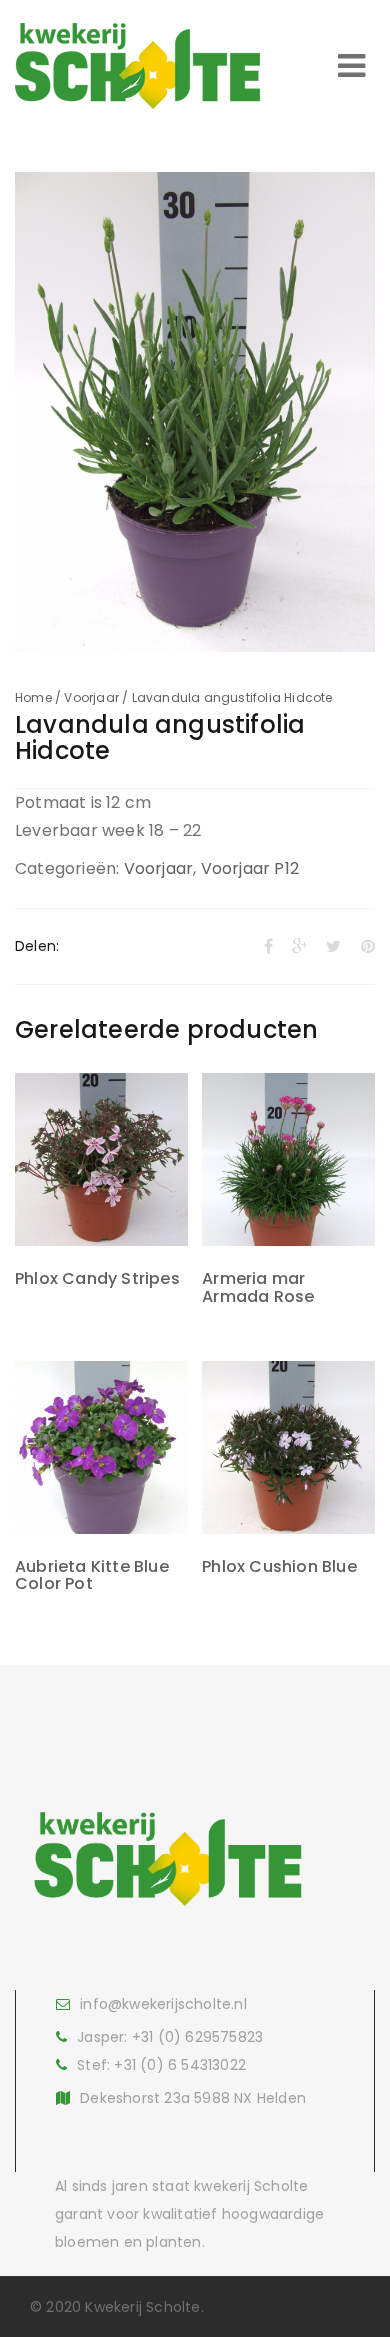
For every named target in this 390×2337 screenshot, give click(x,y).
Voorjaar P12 (250, 868)
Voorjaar (91, 697)
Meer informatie (101, 1196)
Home (33, 697)
